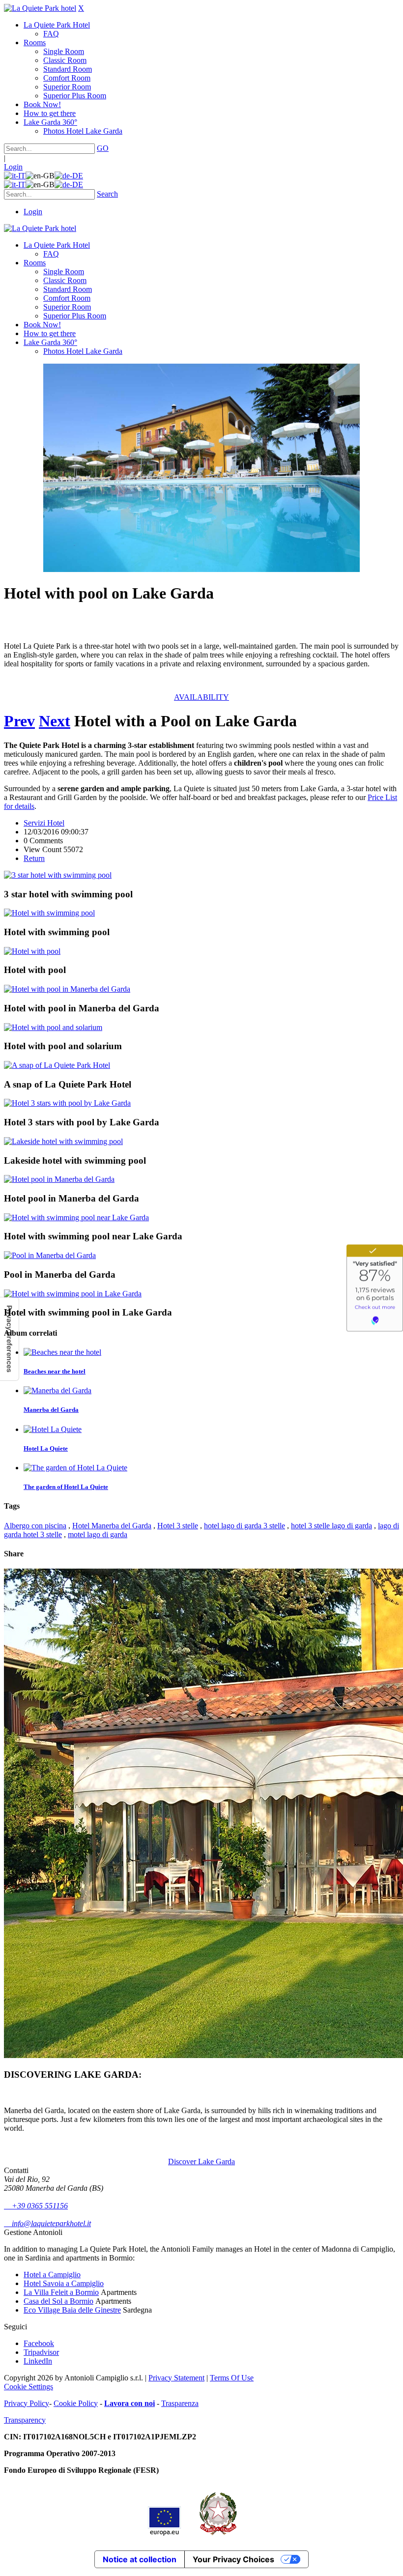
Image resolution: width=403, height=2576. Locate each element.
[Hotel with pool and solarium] (53, 1027)
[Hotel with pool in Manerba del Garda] (67, 989)
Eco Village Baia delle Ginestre (72, 2310)
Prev (19, 721)
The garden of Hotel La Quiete (66, 1487)
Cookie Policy (76, 2403)
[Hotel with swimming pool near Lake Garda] (76, 1217)
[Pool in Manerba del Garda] (50, 1255)
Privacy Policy (27, 2403)
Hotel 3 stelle (178, 1526)
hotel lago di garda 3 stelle (245, 1526)
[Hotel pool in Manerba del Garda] (59, 1179)
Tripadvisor (41, 2352)
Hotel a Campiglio (52, 2275)
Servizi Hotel (44, 823)
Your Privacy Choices (233, 2559)
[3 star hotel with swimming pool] (58, 875)
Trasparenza (180, 2403)
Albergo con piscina (35, 1526)
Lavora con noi (130, 2403)
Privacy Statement (176, 2378)
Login (13, 167)
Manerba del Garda (51, 1410)
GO (103, 148)
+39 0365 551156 (36, 2206)
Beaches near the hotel (55, 1371)
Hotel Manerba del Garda (112, 1526)
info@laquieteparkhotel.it (47, 2223)
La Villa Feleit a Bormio (61, 2292)
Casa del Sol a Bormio (58, 2301)
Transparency (25, 2420)
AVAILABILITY (201, 697)
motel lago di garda (98, 1534)
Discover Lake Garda (201, 2161)
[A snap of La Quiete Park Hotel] (57, 1065)
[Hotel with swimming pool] (49, 913)
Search (107, 194)
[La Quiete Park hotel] (40, 8)
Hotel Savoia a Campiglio (64, 2283)
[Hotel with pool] (32, 951)
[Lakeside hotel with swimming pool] (63, 1141)
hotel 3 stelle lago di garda (331, 1526)
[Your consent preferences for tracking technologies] (9, 1339)
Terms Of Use (232, 2378)
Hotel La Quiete (46, 1448)
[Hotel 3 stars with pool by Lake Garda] (67, 1103)
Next (55, 721)
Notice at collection (140, 2559)
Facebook (39, 2343)
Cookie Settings (29, 2387)
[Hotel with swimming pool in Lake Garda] (73, 1294)
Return (34, 858)
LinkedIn (38, 2361)
